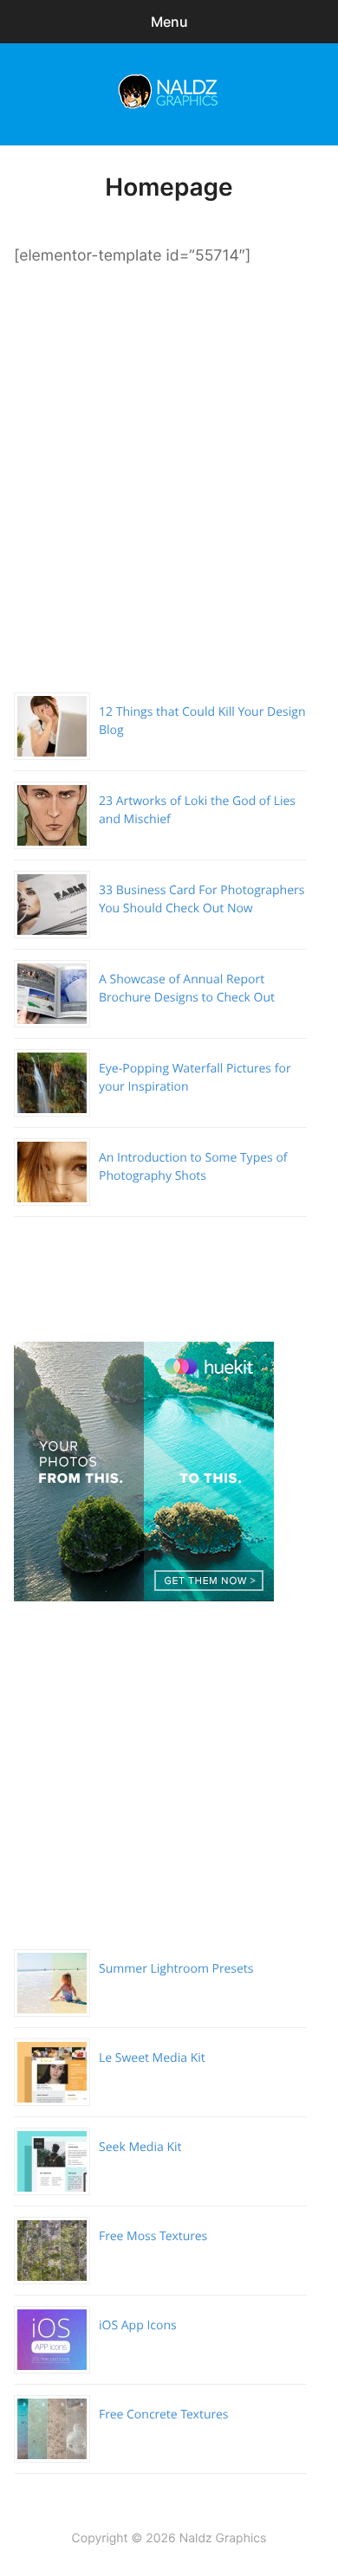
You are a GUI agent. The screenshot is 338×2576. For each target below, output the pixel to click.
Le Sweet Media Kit (152, 2058)
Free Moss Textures (153, 2236)
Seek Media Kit (140, 2147)
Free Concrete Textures (163, 2415)
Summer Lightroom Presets (176, 1969)
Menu (169, 22)
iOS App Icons (138, 2325)
